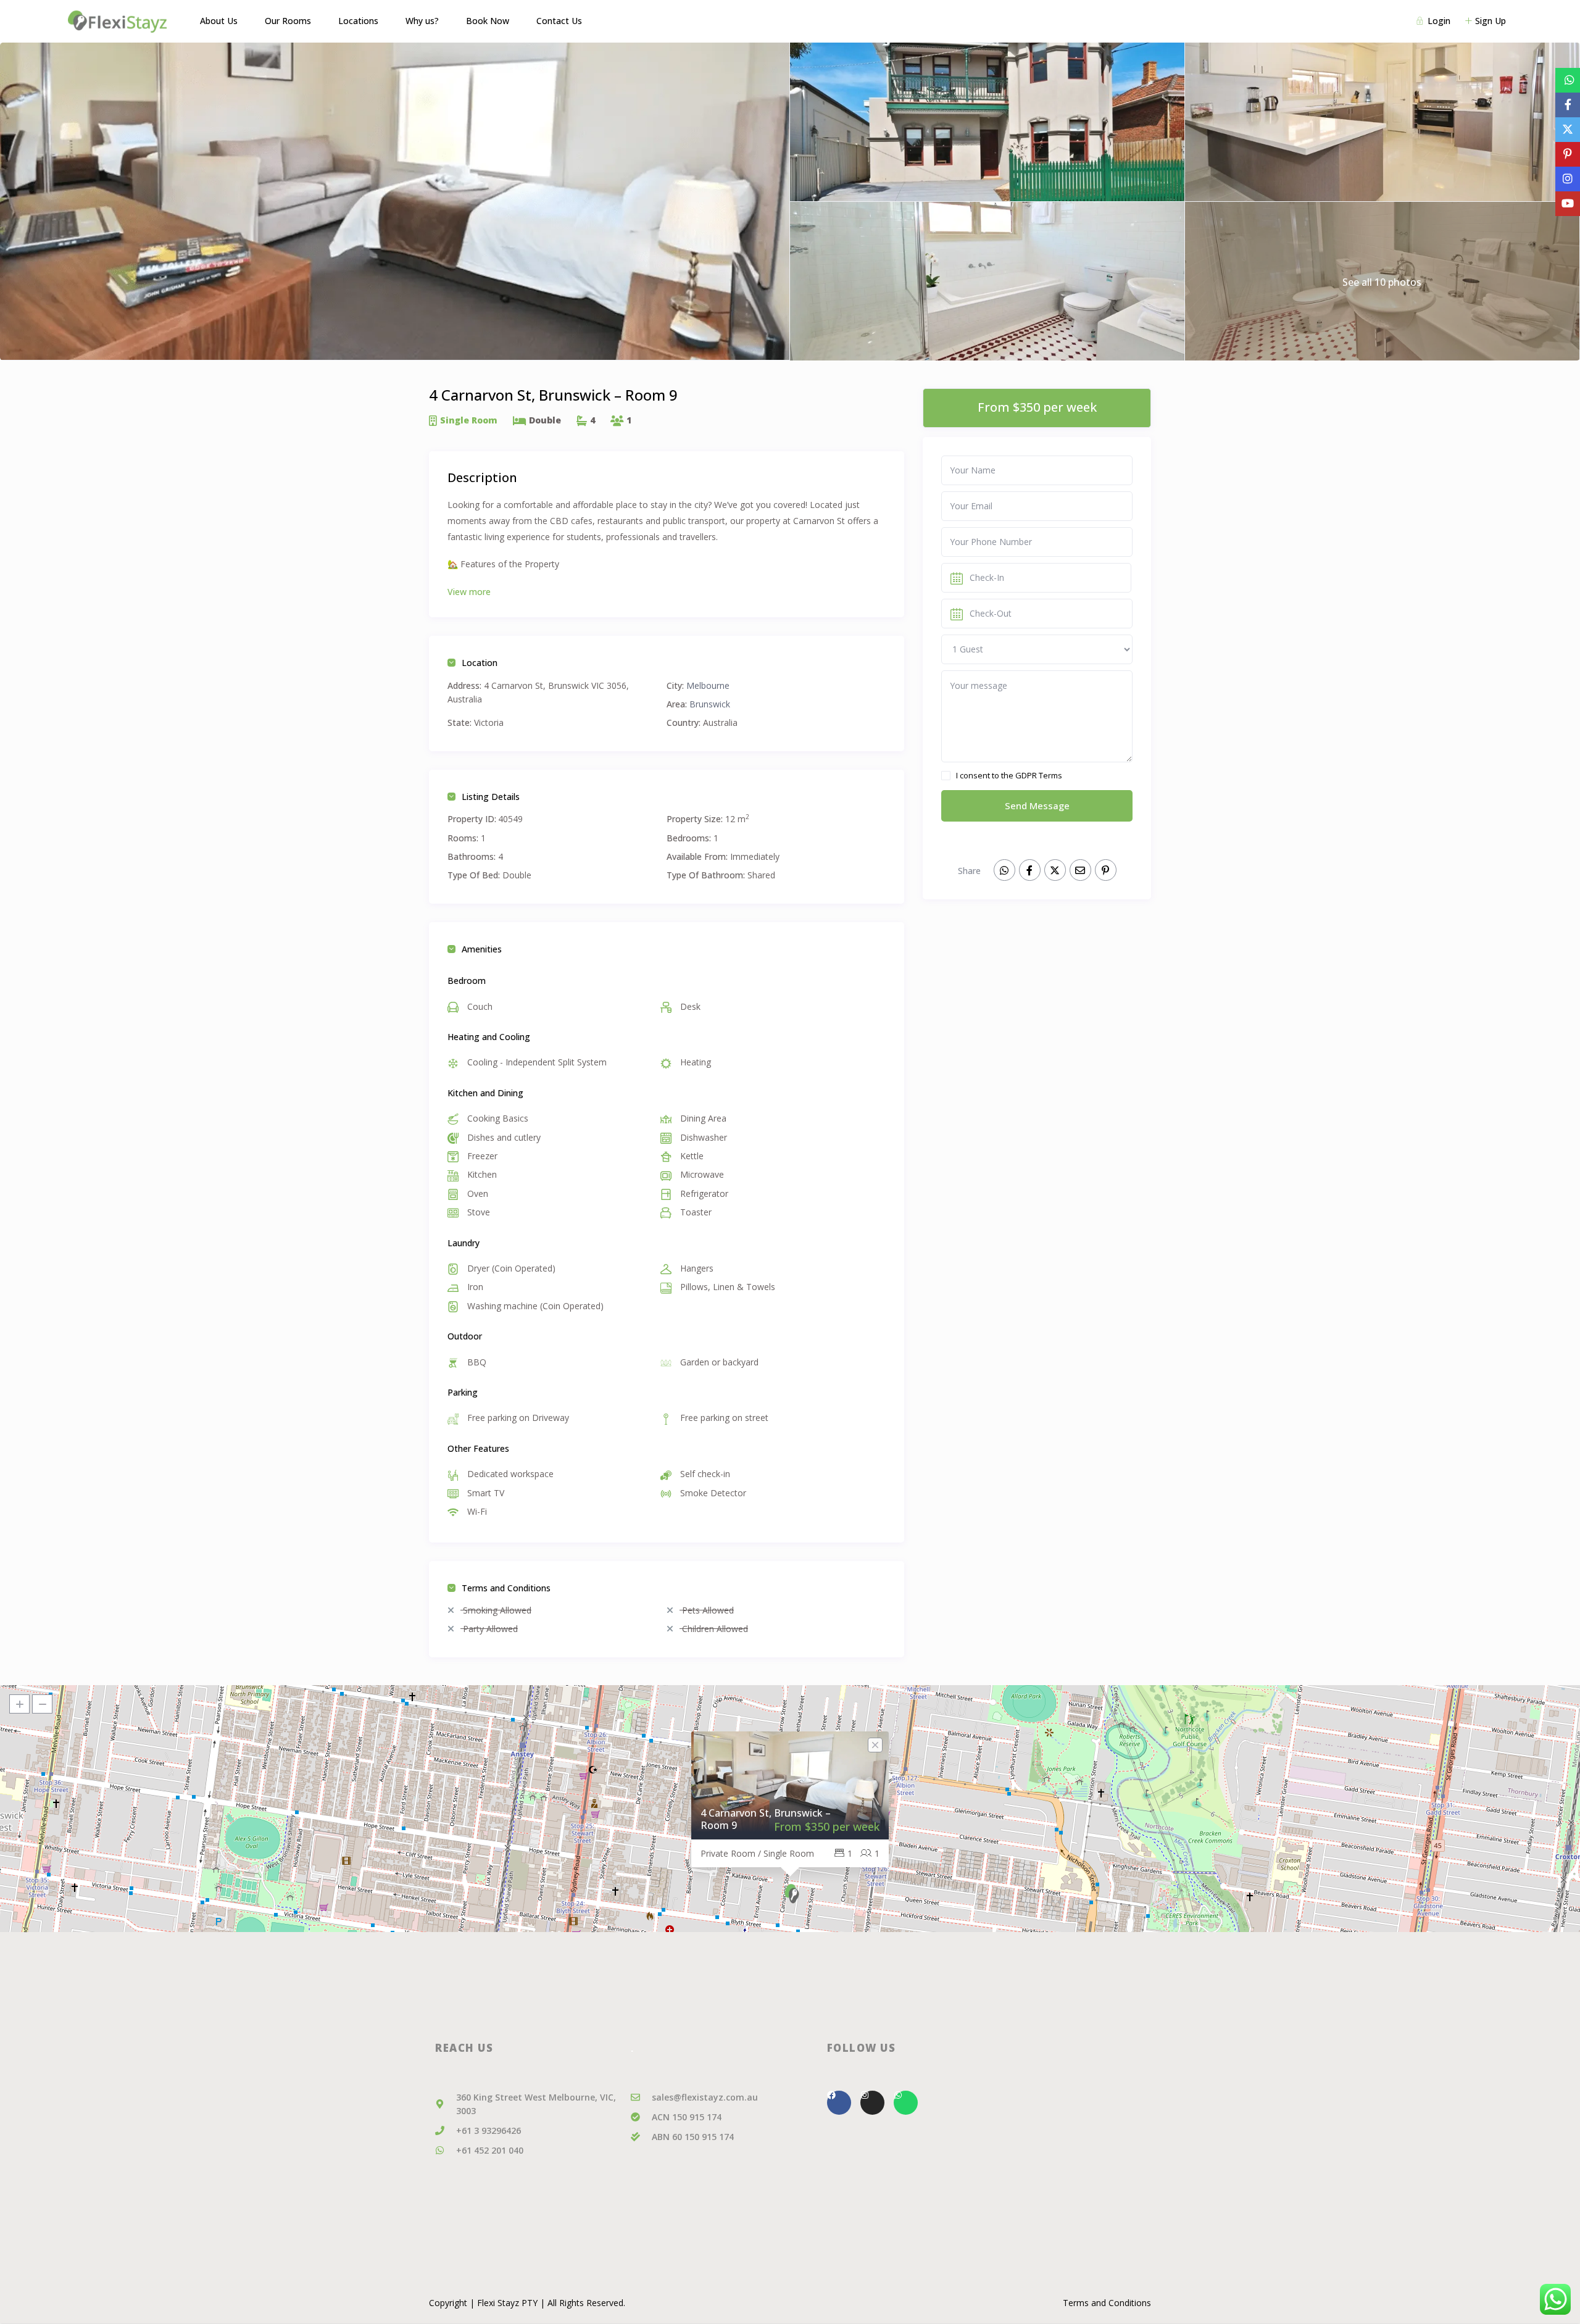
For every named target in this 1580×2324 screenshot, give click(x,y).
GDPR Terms (1039, 775)
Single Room (469, 420)
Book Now (488, 21)
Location (480, 663)
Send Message (1037, 806)
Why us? (422, 21)
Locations (358, 21)
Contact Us (559, 21)
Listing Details (491, 797)
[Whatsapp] (906, 2103)
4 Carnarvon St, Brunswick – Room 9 (766, 1819)
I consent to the (1009, 775)
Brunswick (710, 704)
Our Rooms (288, 21)
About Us (219, 21)
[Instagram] (872, 2103)
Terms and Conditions (506, 1588)
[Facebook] (839, 2103)
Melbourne (708, 685)
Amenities (482, 949)
